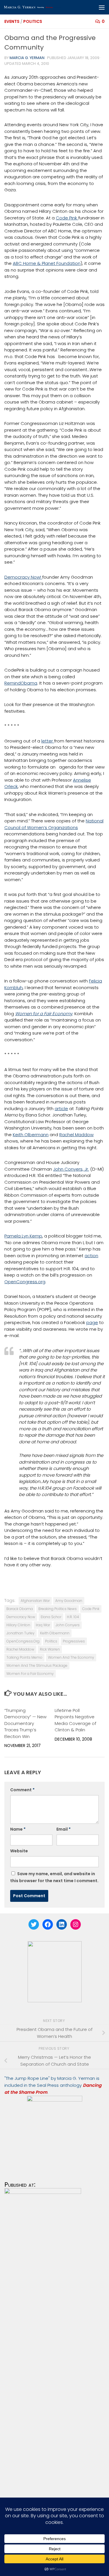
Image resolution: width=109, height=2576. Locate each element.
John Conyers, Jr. (71, 1169)
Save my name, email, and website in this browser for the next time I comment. (54, 1877)
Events (12, 21)
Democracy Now (21, 1617)
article (61, 1109)
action (91, 1256)
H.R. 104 (73, 1617)
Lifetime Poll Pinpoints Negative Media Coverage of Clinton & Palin (75, 1720)
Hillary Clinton (18, 1625)
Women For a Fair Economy (30, 1674)
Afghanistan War (35, 1601)
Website (19, 1851)
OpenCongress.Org (23, 1641)
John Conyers (68, 1625)
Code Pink (67, 218)
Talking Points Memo (24, 1657)
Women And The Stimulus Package (37, 1665)
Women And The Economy (71, 1657)
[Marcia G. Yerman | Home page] (43, 7)
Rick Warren (50, 1649)
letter (48, 741)
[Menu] (102, 7)
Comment (22, 1790)
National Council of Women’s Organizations (54, 824)
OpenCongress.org (25, 1282)
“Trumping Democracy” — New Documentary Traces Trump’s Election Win (25, 1723)
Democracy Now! (23, 577)
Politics (33, 21)
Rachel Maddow (76, 1135)
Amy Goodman (69, 1601)
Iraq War (43, 1625)
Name (18, 1829)
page (92, 1322)
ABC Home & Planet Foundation (47, 263)
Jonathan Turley (20, 1633)
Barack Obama (20, 1609)
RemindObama (21, 683)
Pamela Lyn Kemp (23, 1236)
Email (64, 1829)
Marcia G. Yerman (27, 58)
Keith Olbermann (31, 1135)
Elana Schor (51, 1617)
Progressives (74, 1641)
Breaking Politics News (58, 1609)
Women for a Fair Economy (44, 1014)
